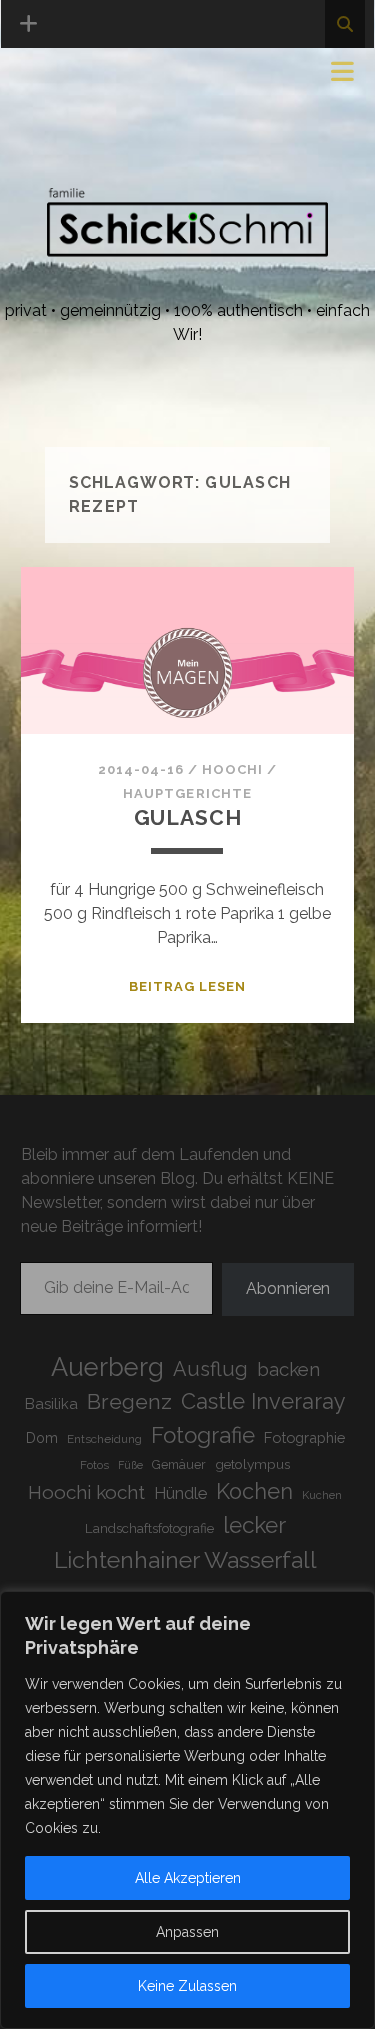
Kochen (254, 1491)
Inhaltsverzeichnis (107, 149)
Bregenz (129, 1401)
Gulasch (188, 817)
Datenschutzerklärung (126, 101)
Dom (42, 1437)
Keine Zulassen (187, 1986)
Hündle (180, 1493)
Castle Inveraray (263, 1401)
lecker (254, 1525)
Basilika (51, 1403)
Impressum (68, 77)
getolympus (252, 1464)
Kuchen (322, 1495)
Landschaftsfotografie (149, 1528)
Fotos (94, 1465)
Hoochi (232, 769)
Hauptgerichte (187, 793)
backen (288, 1369)
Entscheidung (104, 1439)
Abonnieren (288, 1288)
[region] (187, 1810)
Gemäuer (179, 1464)
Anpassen (187, 1932)
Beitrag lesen (188, 986)
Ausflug (210, 1369)
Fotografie (203, 1435)
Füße (130, 1465)
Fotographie (304, 1437)
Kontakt (61, 125)
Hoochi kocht (86, 1492)
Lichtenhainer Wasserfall (185, 1559)
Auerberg (107, 1367)
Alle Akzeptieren (188, 1878)
